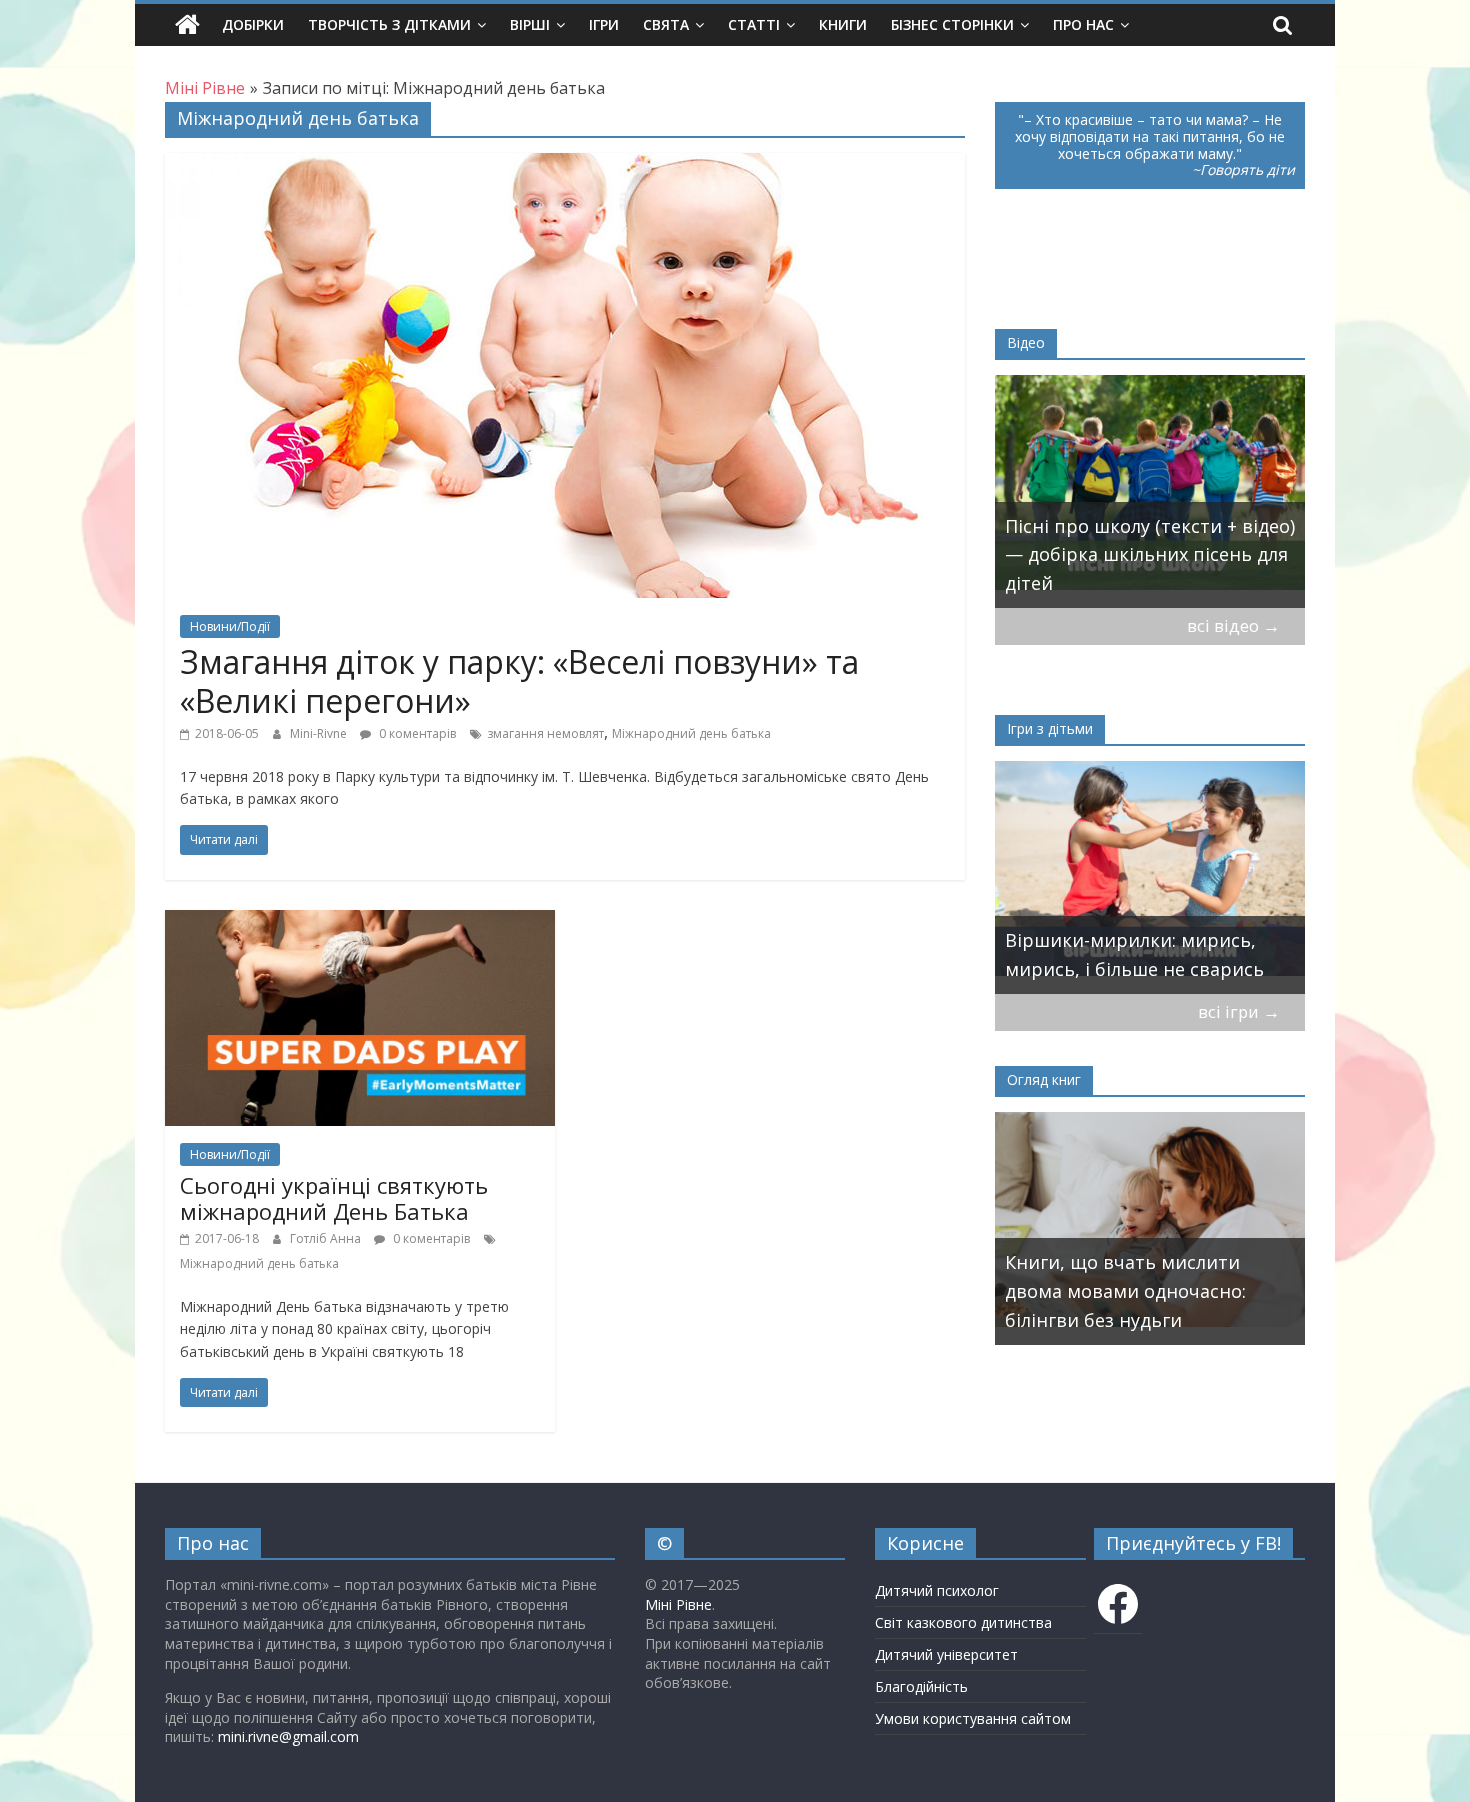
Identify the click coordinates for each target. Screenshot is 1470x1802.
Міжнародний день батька (691, 733)
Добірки (253, 24)
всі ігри (1239, 1011)
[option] (1150, 491)
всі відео (1233, 625)
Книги (843, 24)
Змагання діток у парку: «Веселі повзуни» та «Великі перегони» (519, 680)
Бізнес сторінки (952, 24)
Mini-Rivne (320, 733)
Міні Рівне (678, 1604)
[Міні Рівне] (187, 25)
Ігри (604, 24)
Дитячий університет (946, 1654)
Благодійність (921, 1686)
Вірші (530, 24)
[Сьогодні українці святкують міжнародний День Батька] (360, 922)
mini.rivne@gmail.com (288, 1736)
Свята (666, 24)
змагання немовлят (545, 733)
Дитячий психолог (937, 1590)
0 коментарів (416, 733)
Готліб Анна (327, 1238)
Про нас (1083, 24)
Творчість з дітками (389, 24)
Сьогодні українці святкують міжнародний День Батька (334, 1198)
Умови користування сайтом (973, 1718)
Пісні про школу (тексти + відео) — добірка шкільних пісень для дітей (1150, 555)
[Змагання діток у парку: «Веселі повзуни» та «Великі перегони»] (565, 165)
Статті (754, 24)
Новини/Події (230, 626)
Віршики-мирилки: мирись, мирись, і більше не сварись (1134, 954)
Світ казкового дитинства (963, 1622)
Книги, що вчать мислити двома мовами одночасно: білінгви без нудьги (1125, 1291)
